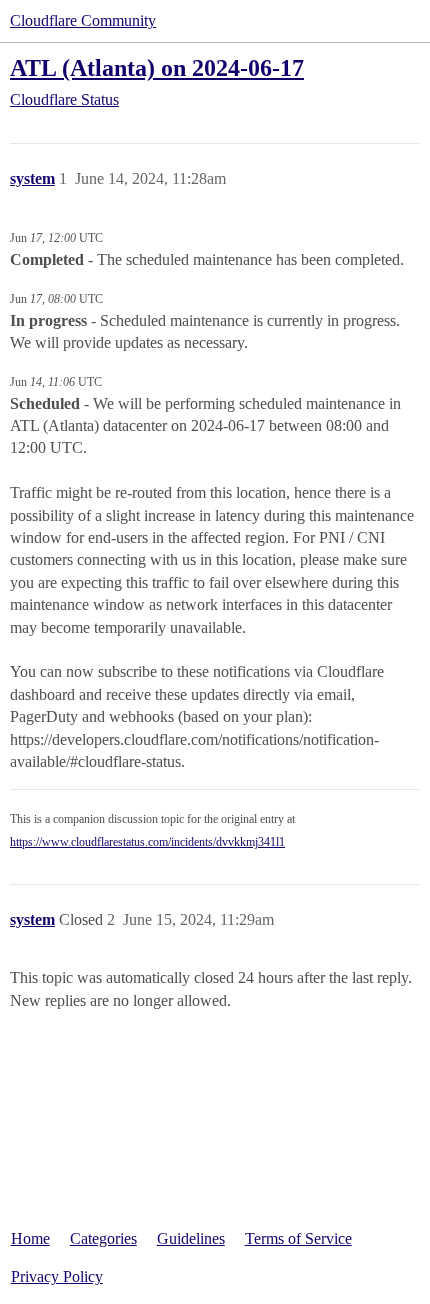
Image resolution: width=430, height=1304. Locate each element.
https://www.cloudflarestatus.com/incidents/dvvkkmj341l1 (147, 842)
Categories (103, 1238)
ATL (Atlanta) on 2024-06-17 (157, 67)
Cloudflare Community (83, 20)
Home (30, 1238)
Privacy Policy (57, 1276)
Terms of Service (298, 1238)
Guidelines (191, 1238)
